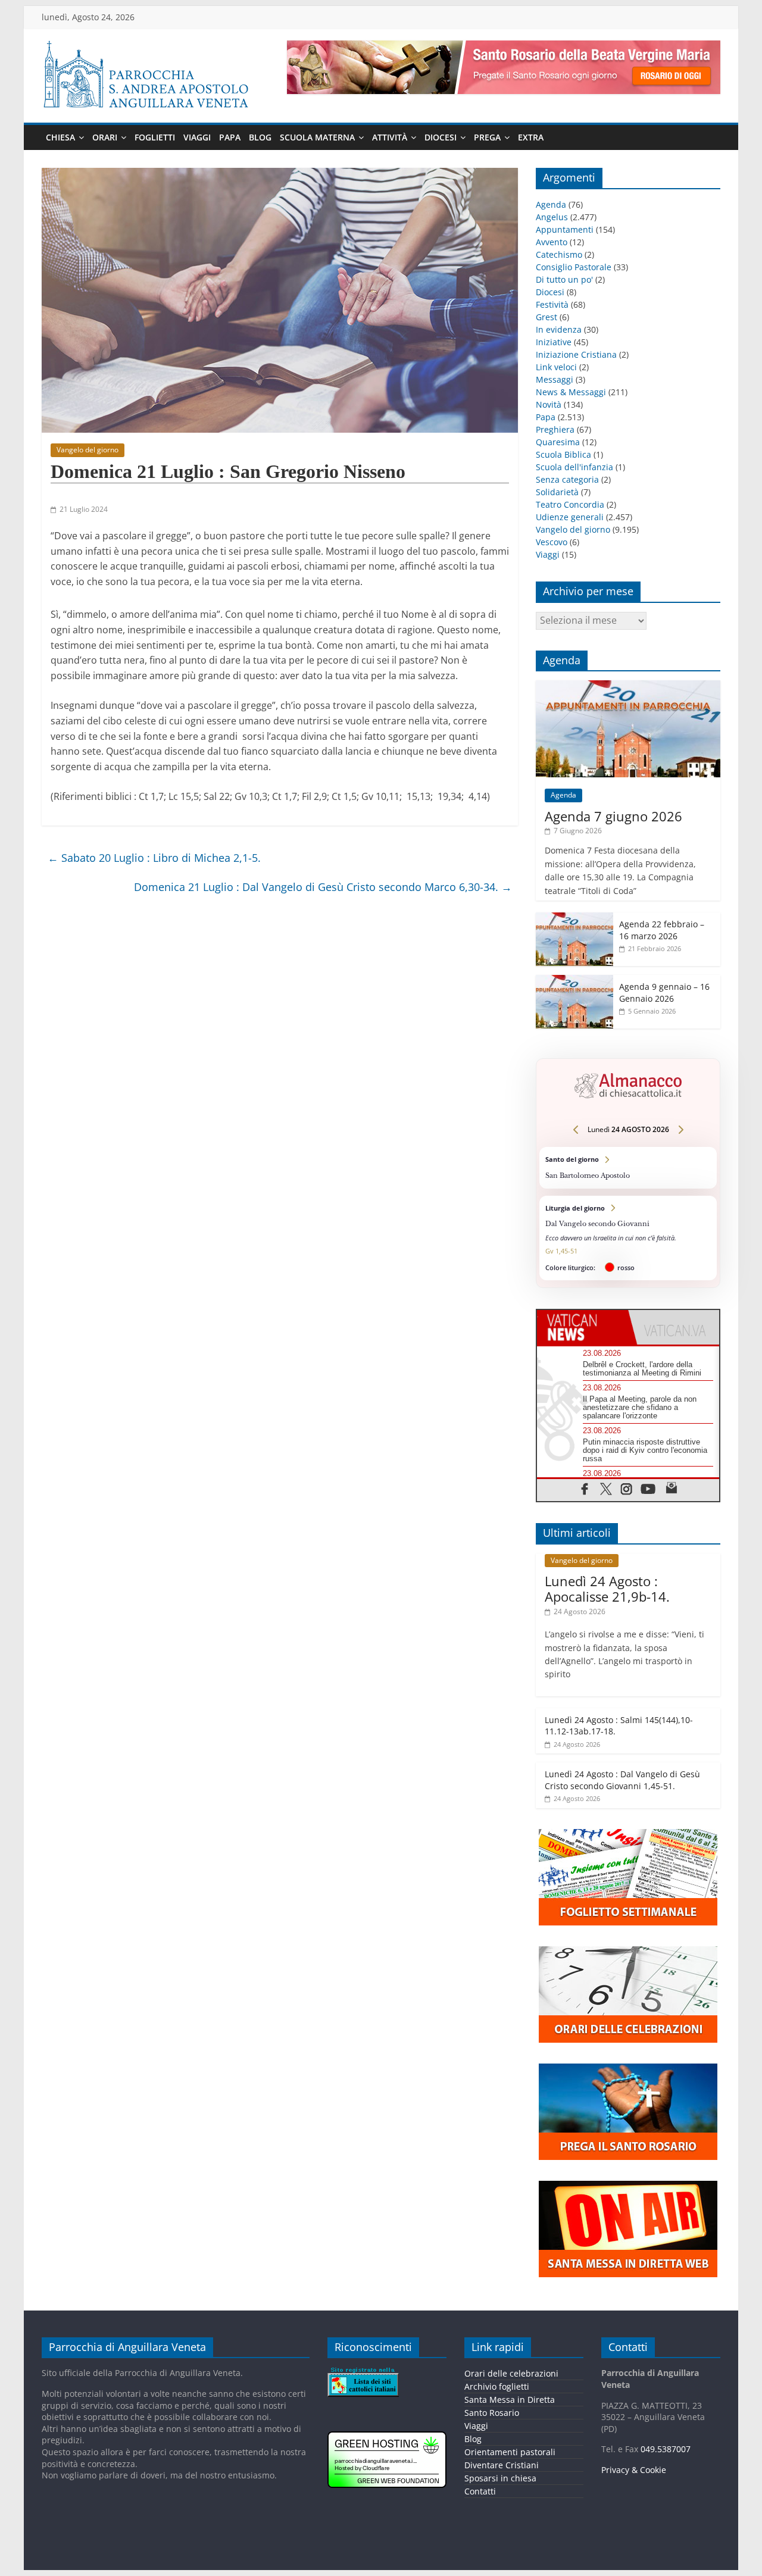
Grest (546, 317)
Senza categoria (567, 479)
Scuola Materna (317, 137)
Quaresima (558, 442)
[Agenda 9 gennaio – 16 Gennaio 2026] (574, 981)
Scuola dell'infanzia (574, 467)
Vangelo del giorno (88, 450)
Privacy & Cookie (634, 2470)
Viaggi (197, 137)
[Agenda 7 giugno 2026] (628, 687)
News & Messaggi (571, 392)
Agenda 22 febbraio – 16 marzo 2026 (662, 930)
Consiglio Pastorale (574, 267)
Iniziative (554, 342)
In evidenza (559, 329)
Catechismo (559, 254)
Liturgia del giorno (628, 1238)
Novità (549, 404)
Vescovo (552, 542)
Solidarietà (557, 492)
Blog (260, 137)
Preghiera (555, 429)
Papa (230, 137)
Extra (531, 137)
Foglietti (155, 137)
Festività (552, 304)
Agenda (551, 204)
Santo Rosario (492, 2413)
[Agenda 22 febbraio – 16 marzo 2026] (574, 919)
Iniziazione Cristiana (576, 354)
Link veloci (556, 367)
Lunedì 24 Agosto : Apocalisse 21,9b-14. (607, 1589)
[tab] (583, 1327)
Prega (487, 137)
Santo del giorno (628, 1167)
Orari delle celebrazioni (511, 2373)
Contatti (480, 2491)
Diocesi (441, 137)
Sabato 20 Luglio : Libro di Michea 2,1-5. (154, 858)
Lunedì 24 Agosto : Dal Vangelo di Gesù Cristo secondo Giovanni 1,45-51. (622, 1780)
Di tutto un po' (564, 279)
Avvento (552, 242)
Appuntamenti (565, 229)
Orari (105, 137)
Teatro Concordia (570, 504)
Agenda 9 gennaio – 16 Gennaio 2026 (664, 992)
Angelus (552, 217)
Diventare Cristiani (502, 2465)
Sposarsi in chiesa (500, 2478)
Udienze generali (570, 517)
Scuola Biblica (563, 454)
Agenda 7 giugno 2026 (613, 816)
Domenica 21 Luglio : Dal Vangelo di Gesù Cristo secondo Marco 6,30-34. (323, 887)
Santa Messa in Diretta (510, 2400)
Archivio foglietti (497, 2386)
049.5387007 (666, 2449)
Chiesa (60, 137)
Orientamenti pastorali (510, 2452)
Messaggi (555, 379)
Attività (390, 137)
